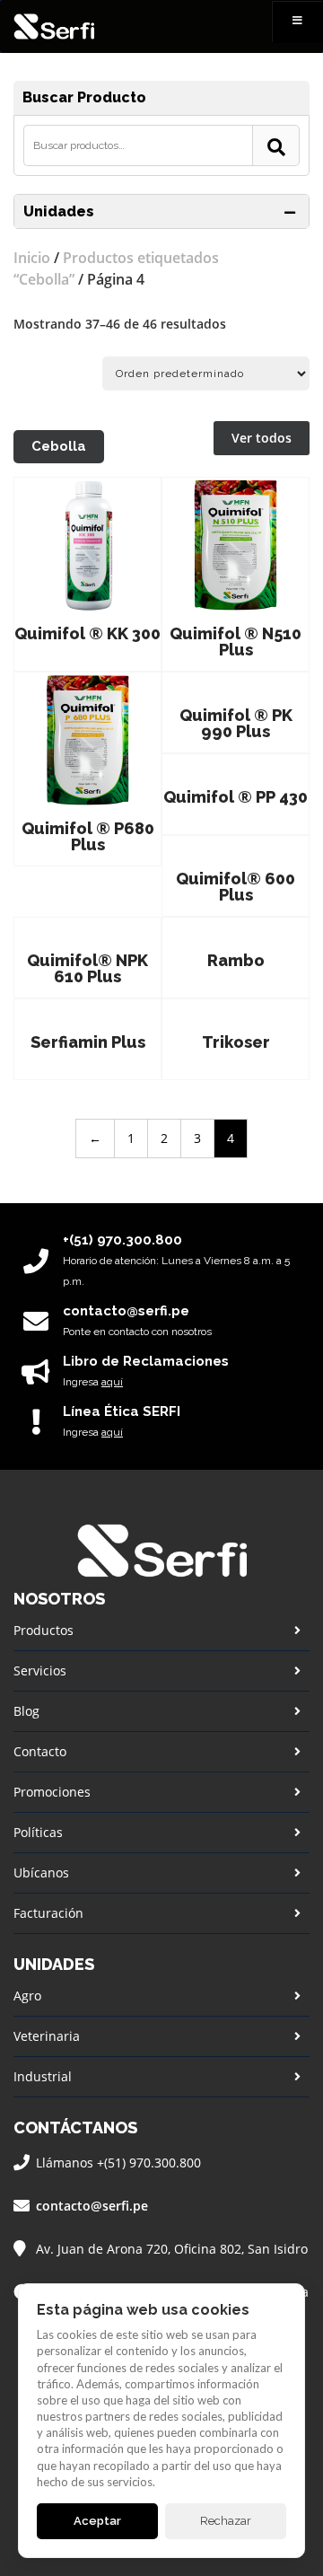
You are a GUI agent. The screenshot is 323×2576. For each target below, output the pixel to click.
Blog (26, 1711)
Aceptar (97, 2521)
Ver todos (262, 438)
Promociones (52, 1792)
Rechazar (226, 2521)
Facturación (48, 1913)
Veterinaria (47, 2036)
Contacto (40, 1751)
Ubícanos (41, 1873)
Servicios (40, 1670)
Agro (27, 1996)
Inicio (32, 258)
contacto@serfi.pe (92, 2206)
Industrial (43, 2076)
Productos (44, 1630)
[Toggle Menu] (297, 22)
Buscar (276, 145)
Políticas (38, 1832)
